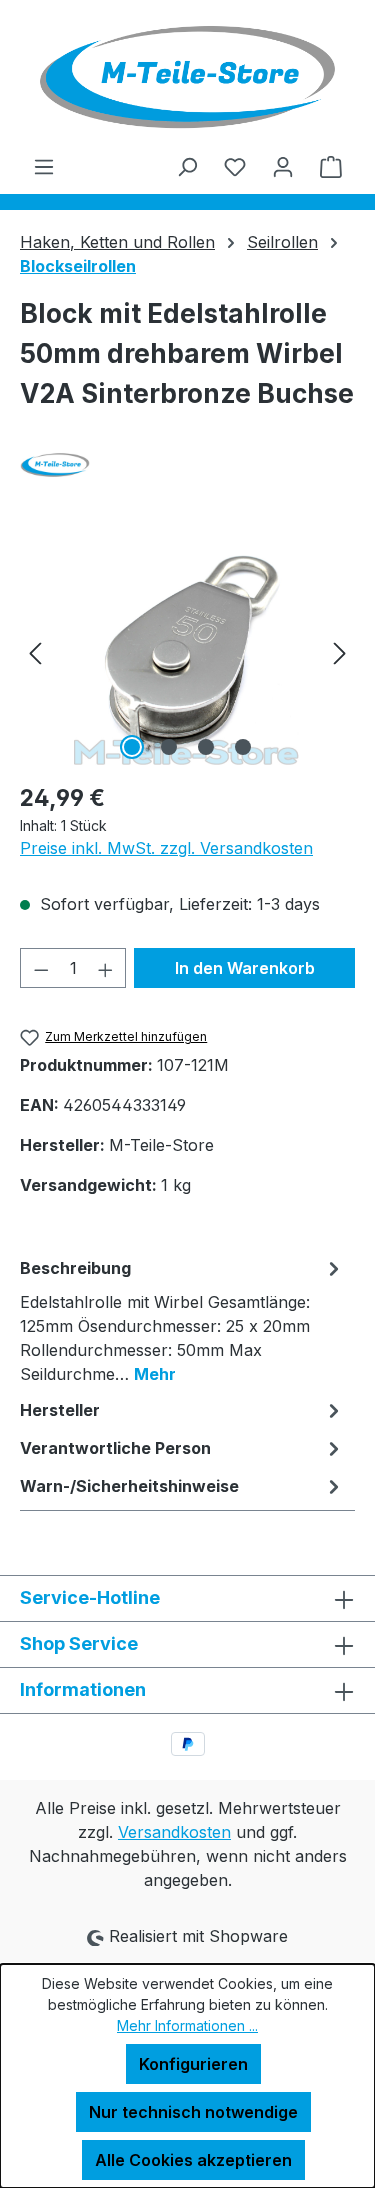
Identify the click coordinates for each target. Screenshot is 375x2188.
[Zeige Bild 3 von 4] (206, 747)
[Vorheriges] (35, 652)
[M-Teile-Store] (187, 465)
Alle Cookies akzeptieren (193, 2160)
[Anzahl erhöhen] (106, 968)
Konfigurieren (193, 2064)
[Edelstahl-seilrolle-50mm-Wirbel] (187, 652)
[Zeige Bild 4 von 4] (243, 747)
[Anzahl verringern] (41, 968)
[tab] (182, 1320)
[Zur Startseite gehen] (187, 77)
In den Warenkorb (245, 968)
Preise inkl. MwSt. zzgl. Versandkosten (166, 848)
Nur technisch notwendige (193, 2112)
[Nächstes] (340, 652)
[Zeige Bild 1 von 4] (132, 747)
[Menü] (44, 166)
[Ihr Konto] (283, 166)
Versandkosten (174, 1832)
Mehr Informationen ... (187, 2025)
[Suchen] (187, 166)
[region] (187, 652)
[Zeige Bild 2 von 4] (169, 747)
